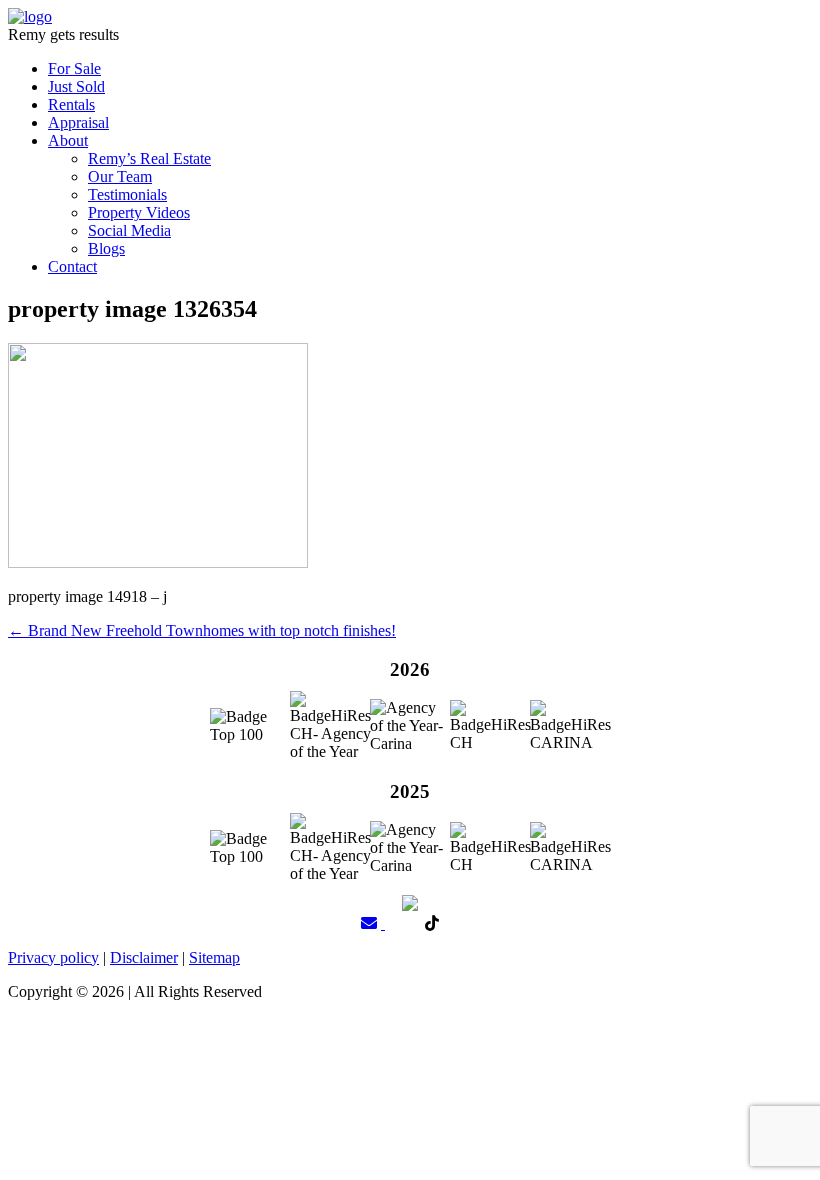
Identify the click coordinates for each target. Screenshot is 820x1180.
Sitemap (214, 957)
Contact (72, 266)
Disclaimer (144, 957)
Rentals (71, 104)
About (68, 140)
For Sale (74, 68)
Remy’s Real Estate (149, 158)
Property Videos (139, 212)
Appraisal (78, 122)
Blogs (106, 248)
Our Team (120, 176)
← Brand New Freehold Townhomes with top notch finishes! (202, 630)
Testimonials (127, 194)
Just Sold (76, 86)
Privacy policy (53, 957)
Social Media (129, 230)
